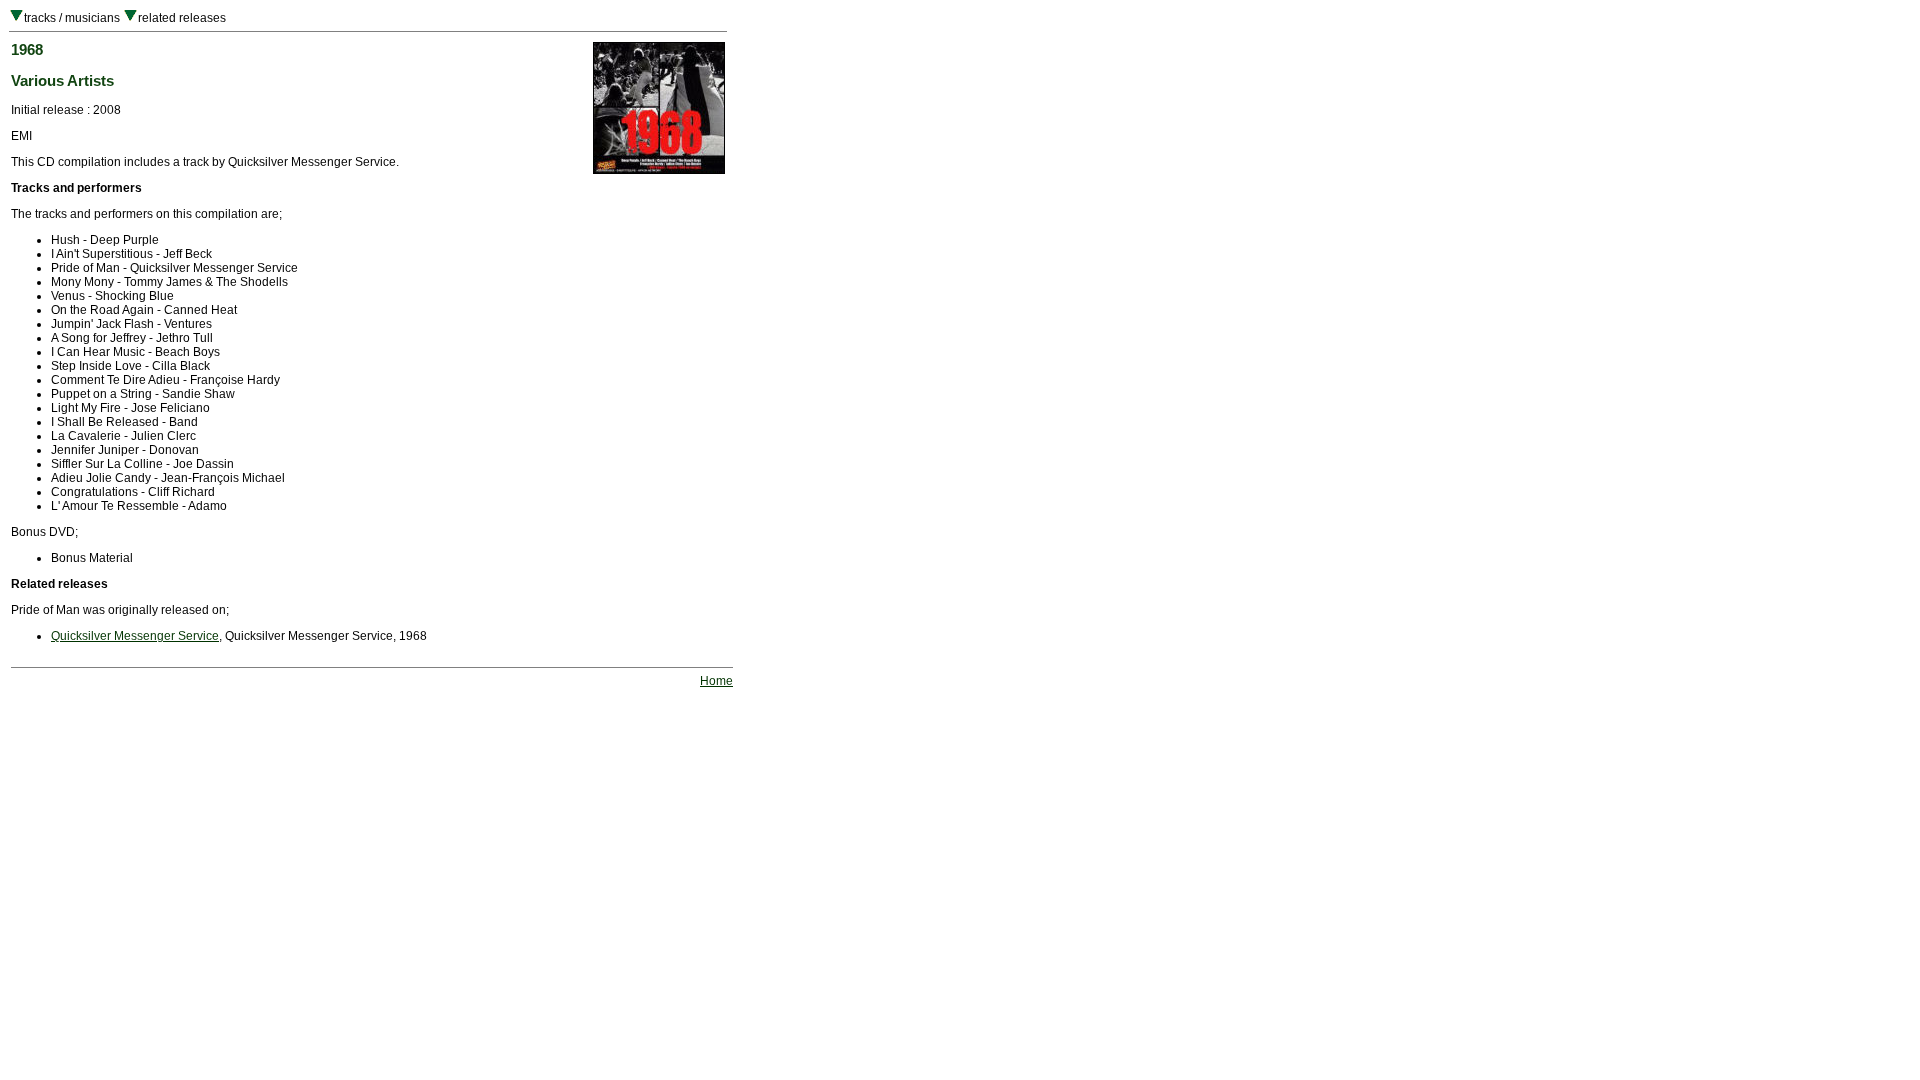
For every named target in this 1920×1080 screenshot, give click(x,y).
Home (716, 681)
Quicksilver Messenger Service (135, 636)
